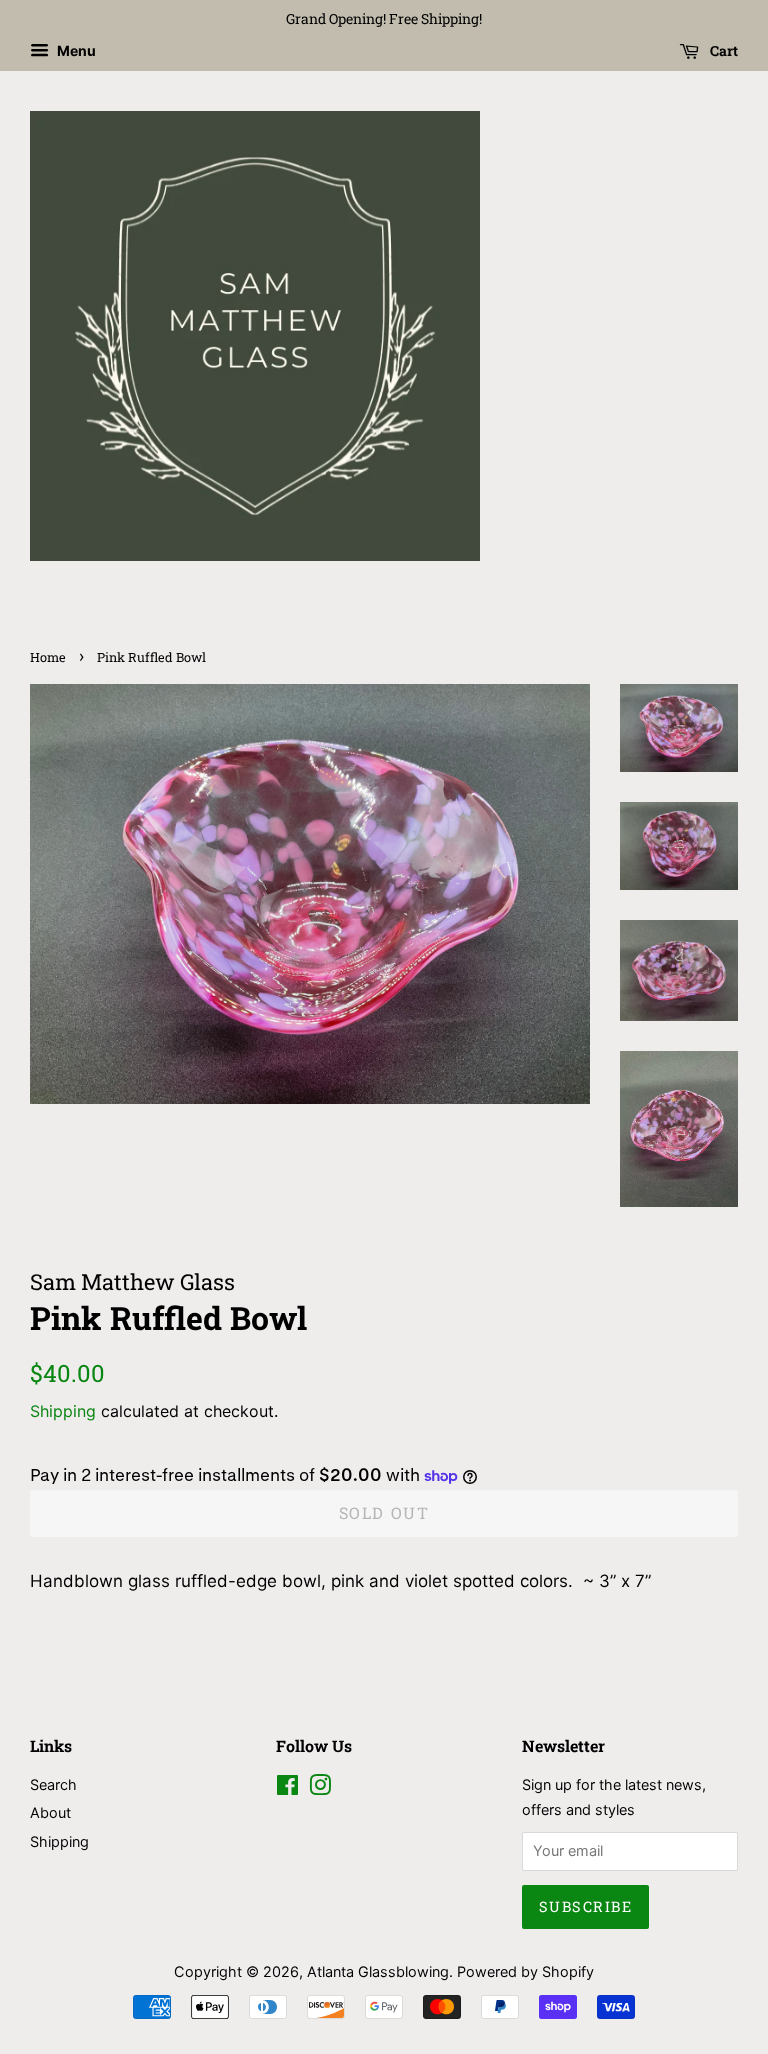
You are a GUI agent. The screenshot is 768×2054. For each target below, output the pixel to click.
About (50, 1812)
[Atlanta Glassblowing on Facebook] (287, 1788)
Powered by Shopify (525, 1971)
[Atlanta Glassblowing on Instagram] (320, 1788)
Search (53, 1784)
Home (48, 657)
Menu (75, 50)
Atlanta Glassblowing (378, 1971)
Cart (722, 50)
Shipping (63, 1411)
